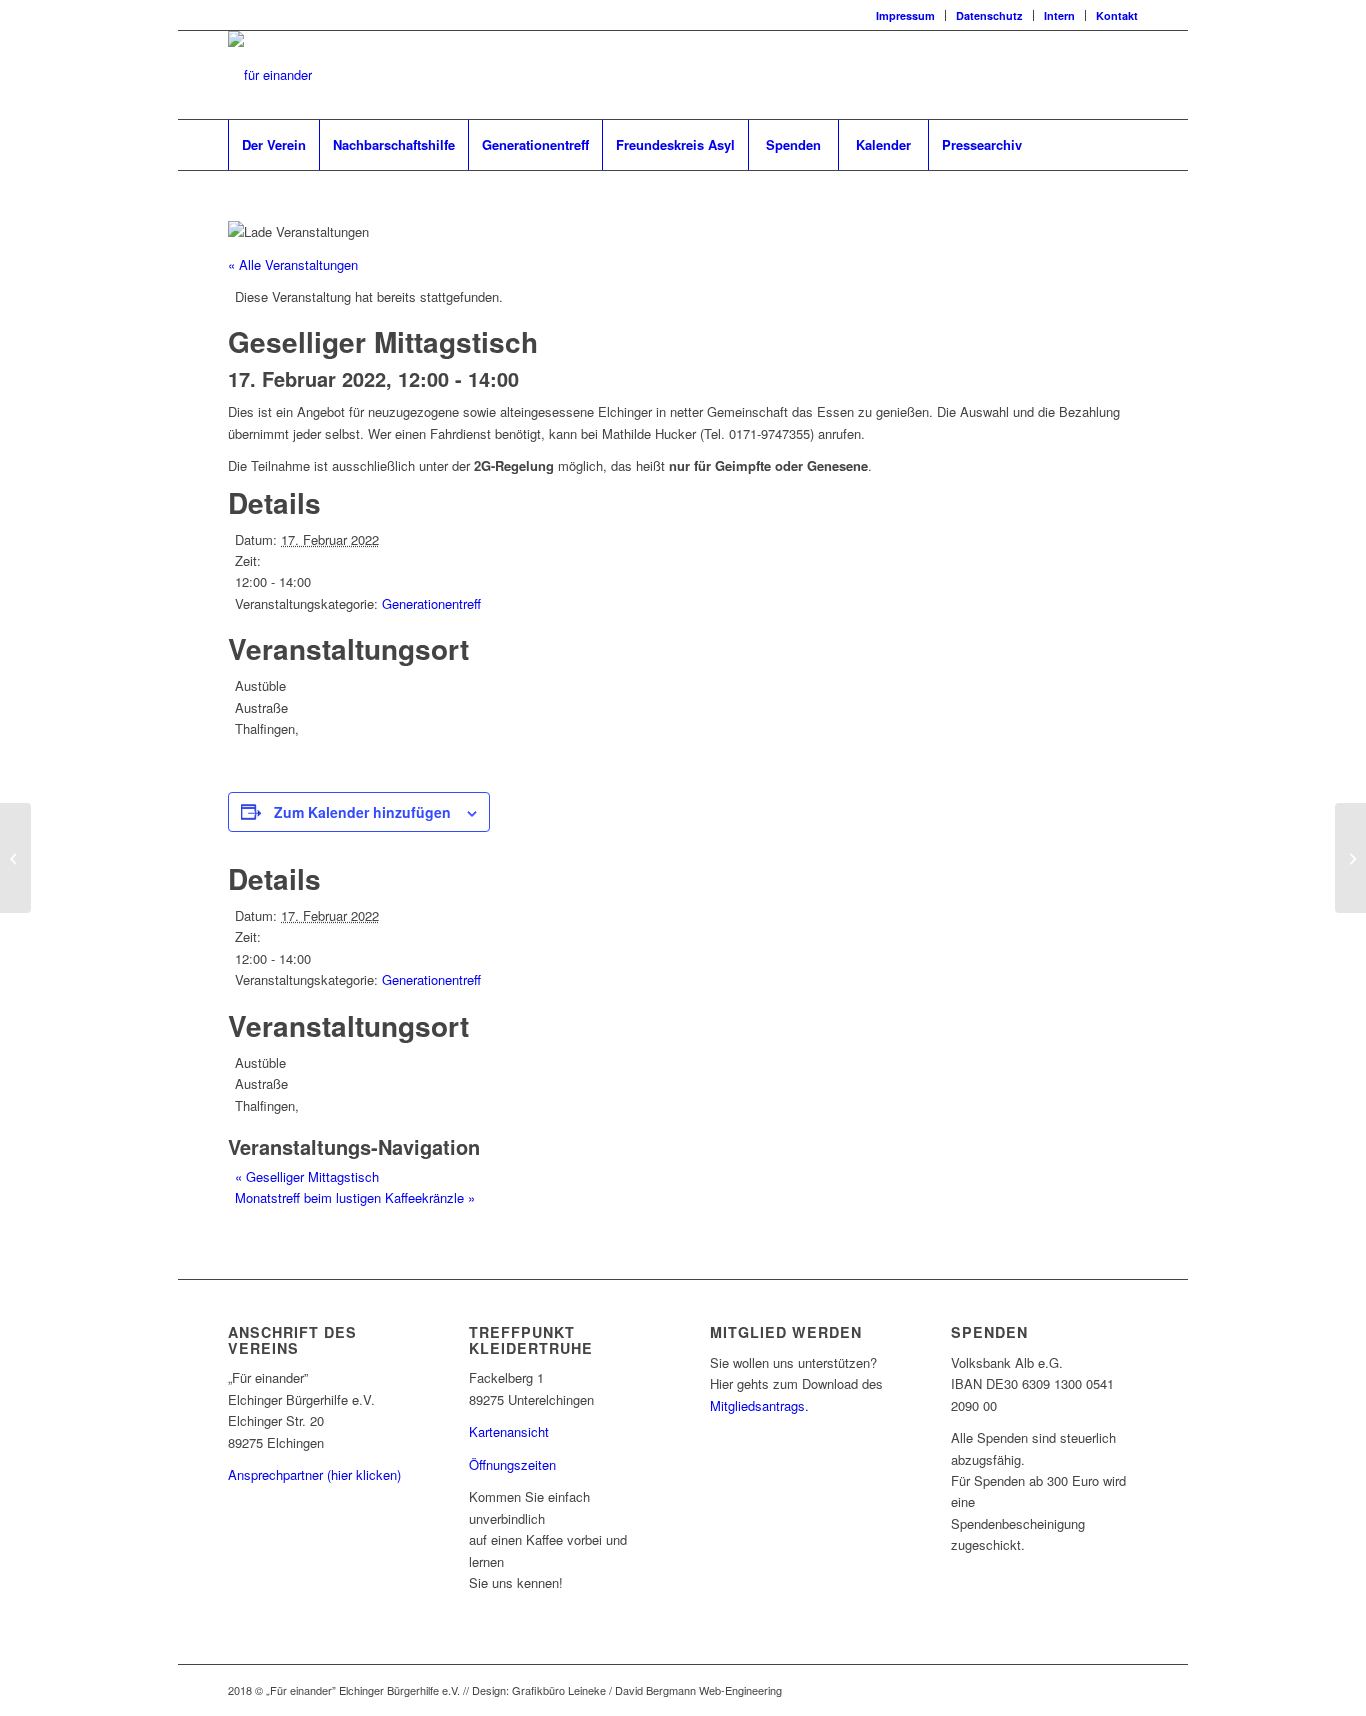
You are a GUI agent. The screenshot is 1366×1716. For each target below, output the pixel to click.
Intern (1059, 15)
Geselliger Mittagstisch (307, 1176)
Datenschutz (989, 15)
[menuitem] (906, 15)
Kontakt (1117, 15)
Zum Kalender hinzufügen (362, 812)
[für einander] (270, 75)
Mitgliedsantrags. (759, 1405)
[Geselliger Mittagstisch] (15, 858)
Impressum (905, 15)
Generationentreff (431, 603)
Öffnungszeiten (512, 1464)
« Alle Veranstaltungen (293, 264)
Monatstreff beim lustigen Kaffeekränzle (355, 1197)
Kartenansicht (509, 1431)
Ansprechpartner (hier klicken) (314, 1474)
